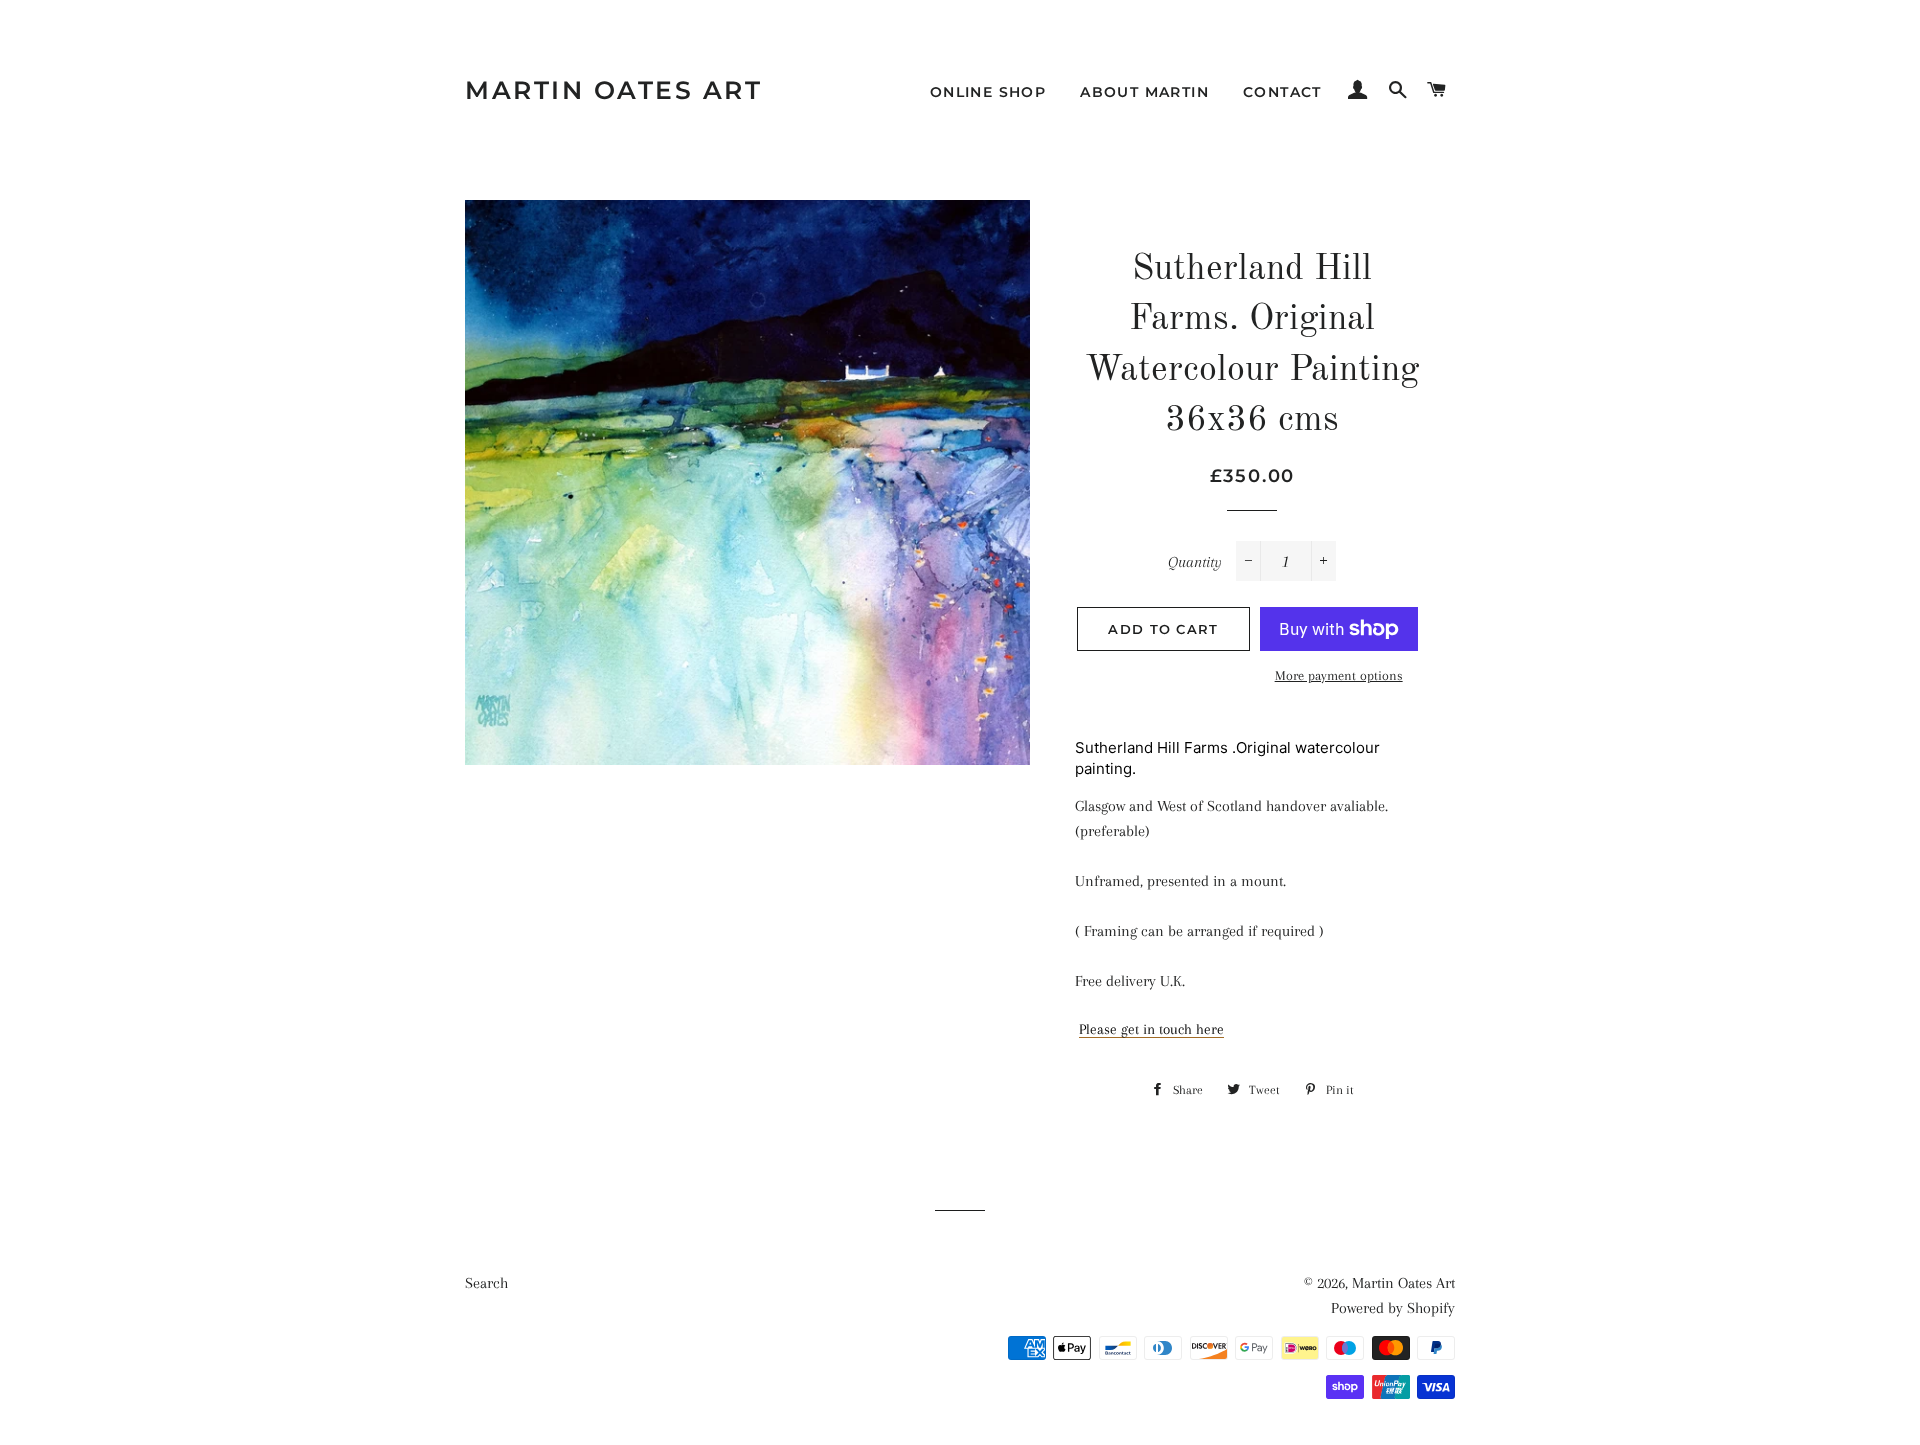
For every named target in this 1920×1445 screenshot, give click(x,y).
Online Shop (988, 92)
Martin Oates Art (613, 90)
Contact (1282, 92)
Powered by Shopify (1393, 1308)
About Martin (1144, 92)
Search (486, 1283)
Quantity (1195, 562)
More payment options (1339, 675)
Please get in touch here (1151, 1029)
